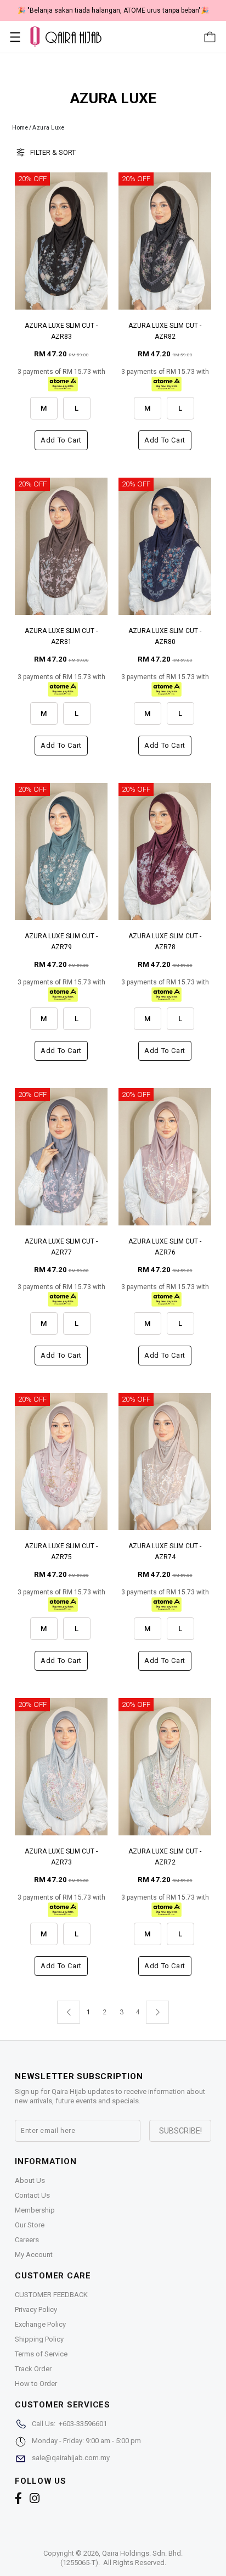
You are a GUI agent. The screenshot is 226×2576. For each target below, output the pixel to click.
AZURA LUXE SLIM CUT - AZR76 (165, 1247)
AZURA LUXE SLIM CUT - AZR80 (165, 636)
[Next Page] (157, 2012)
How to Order (36, 2384)
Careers (27, 2240)
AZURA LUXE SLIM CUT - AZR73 (61, 1857)
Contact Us (32, 2195)
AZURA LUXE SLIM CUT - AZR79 (61, 942)
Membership (35, 2210)
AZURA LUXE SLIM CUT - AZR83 (61, 331)
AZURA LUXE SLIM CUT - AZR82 (165, 331)
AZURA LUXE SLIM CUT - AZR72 (165, 1857)
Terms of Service (41, 2354)
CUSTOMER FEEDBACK (51, 2295)
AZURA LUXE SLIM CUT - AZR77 (61, 1247)
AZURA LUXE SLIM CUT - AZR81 (61, 636)
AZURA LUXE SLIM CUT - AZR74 (165, 1552)
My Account (34, 2255)
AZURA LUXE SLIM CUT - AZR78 (165, 942)
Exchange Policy (40, 2324)
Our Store (30, 2225)
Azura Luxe (48, 128)
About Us (30, 2180)
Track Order (33, 2369)
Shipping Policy (39, 2339)
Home (20, 128)
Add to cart (61, 440)
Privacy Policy (36, 2309)
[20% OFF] (61, 241)
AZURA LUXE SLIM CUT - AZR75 (61, 1552)
